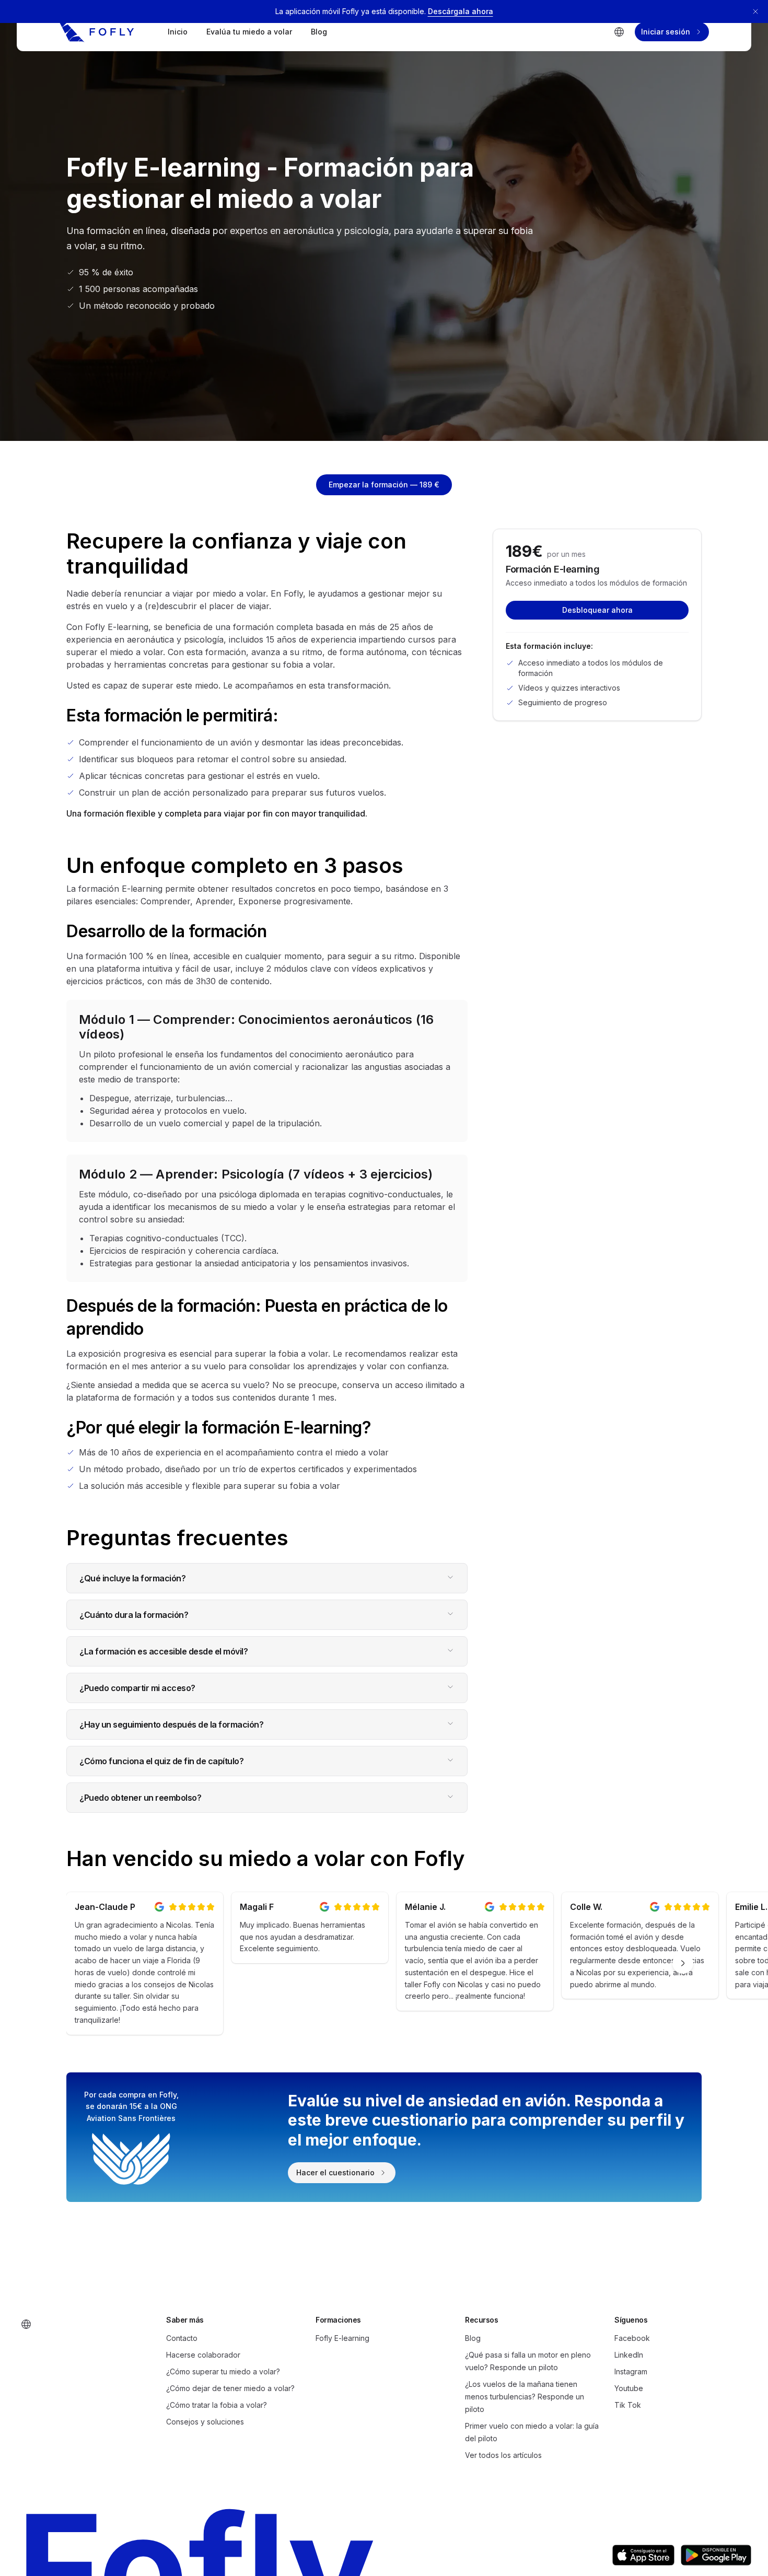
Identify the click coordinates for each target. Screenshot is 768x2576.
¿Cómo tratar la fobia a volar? (217, 2405)
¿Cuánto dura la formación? (134, 1615)
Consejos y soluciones (205, 2422)
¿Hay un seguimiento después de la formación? (171, 1724)
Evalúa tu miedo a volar (249, 32)
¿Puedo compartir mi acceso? (137, 1688)
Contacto (182, 2338)
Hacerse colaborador (203, 2355)
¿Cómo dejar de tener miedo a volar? (230, 2388)
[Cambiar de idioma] (619, 32)
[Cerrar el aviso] (755, 11)
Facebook (632, 2338)
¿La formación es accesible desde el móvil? (164, 1651)
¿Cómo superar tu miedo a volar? (223, 2371)
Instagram (631, 2371)
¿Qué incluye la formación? (132, 1578)
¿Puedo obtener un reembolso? (140, 1798)
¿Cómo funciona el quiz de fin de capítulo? (161, 1761)
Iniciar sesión (666, 32)
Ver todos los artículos (503, 2455)
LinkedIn (629, 2355)
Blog (319, 32)
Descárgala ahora (461, 11)
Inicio (178, 32)
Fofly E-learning (342, 2338)
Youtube (629, 2388)
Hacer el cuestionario (335, 2172)
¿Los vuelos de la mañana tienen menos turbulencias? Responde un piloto (525, 2397)
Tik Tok (628, 2405)
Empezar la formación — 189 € (384, 485)
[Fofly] (97, 32)
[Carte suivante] (683, 1963)
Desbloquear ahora (597, 610)
